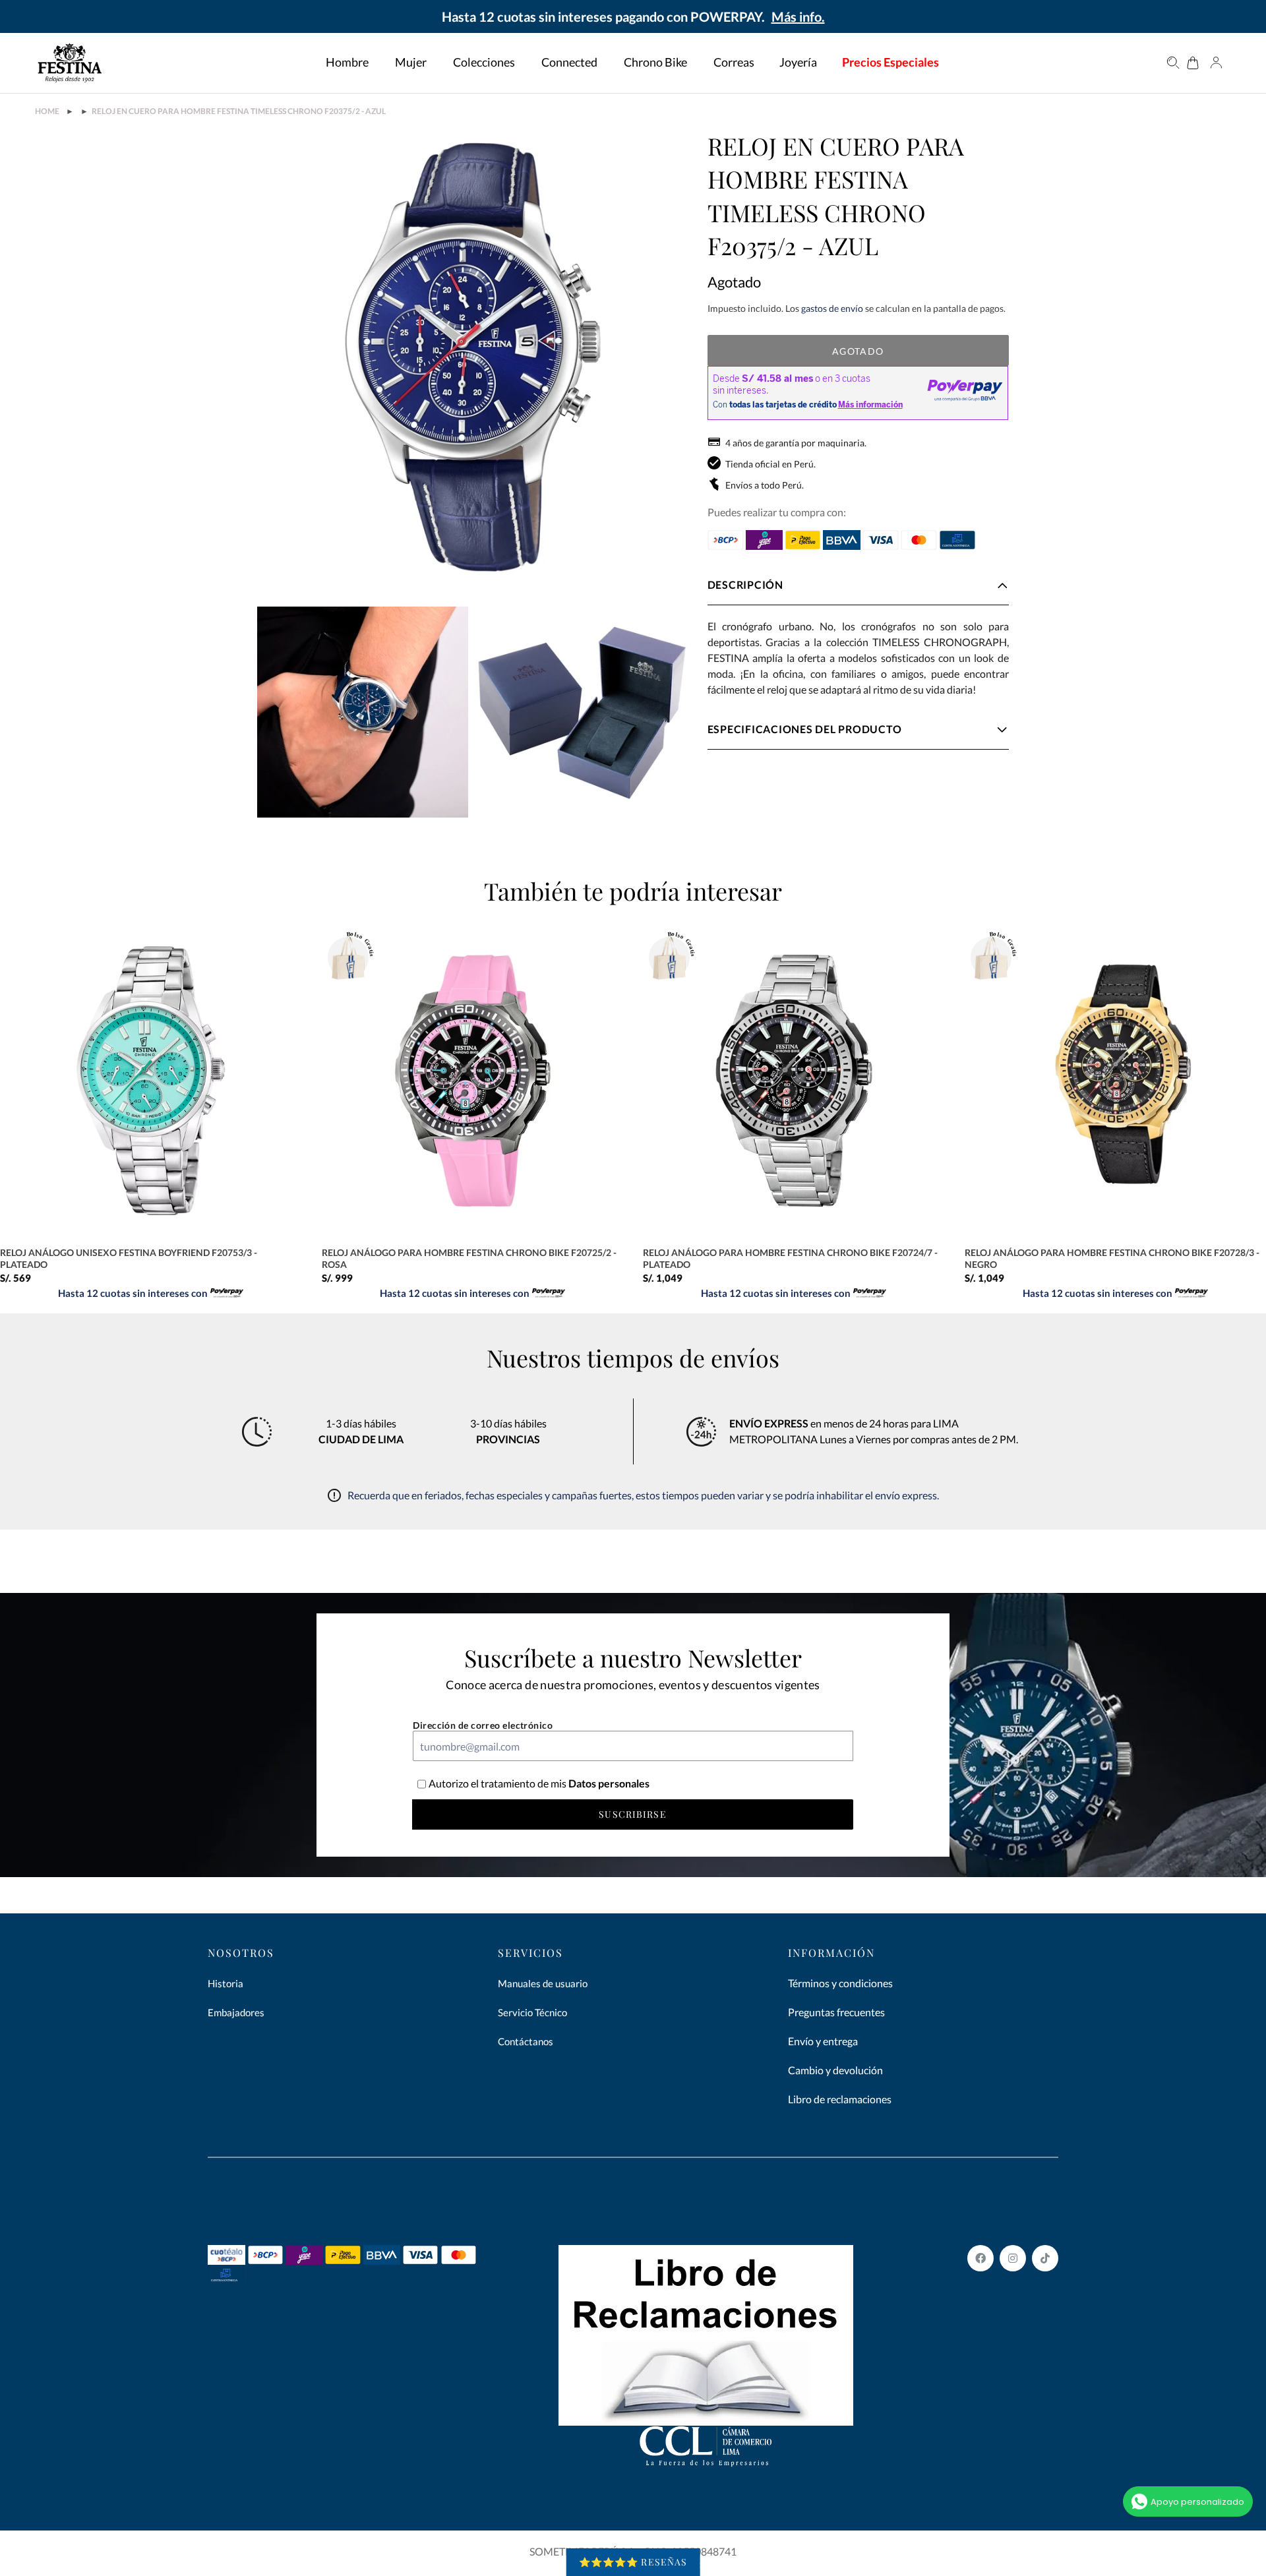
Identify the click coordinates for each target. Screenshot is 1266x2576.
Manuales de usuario (543, 1983)
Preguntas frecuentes (836, 2012)
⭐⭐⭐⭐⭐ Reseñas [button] (633, 2562)
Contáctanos (526, 2041)
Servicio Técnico (532, 2012)
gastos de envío (832, 308)
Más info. (798, 16)
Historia (226, 1983)
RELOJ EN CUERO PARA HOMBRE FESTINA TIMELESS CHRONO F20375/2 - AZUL (239, 111)
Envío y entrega (823, 2041)
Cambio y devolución (835, 2070)
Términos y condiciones (840, 1983)
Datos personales (608, 1783)
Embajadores (236, 2012)
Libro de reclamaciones (840, 2099)
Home (47, 111)
